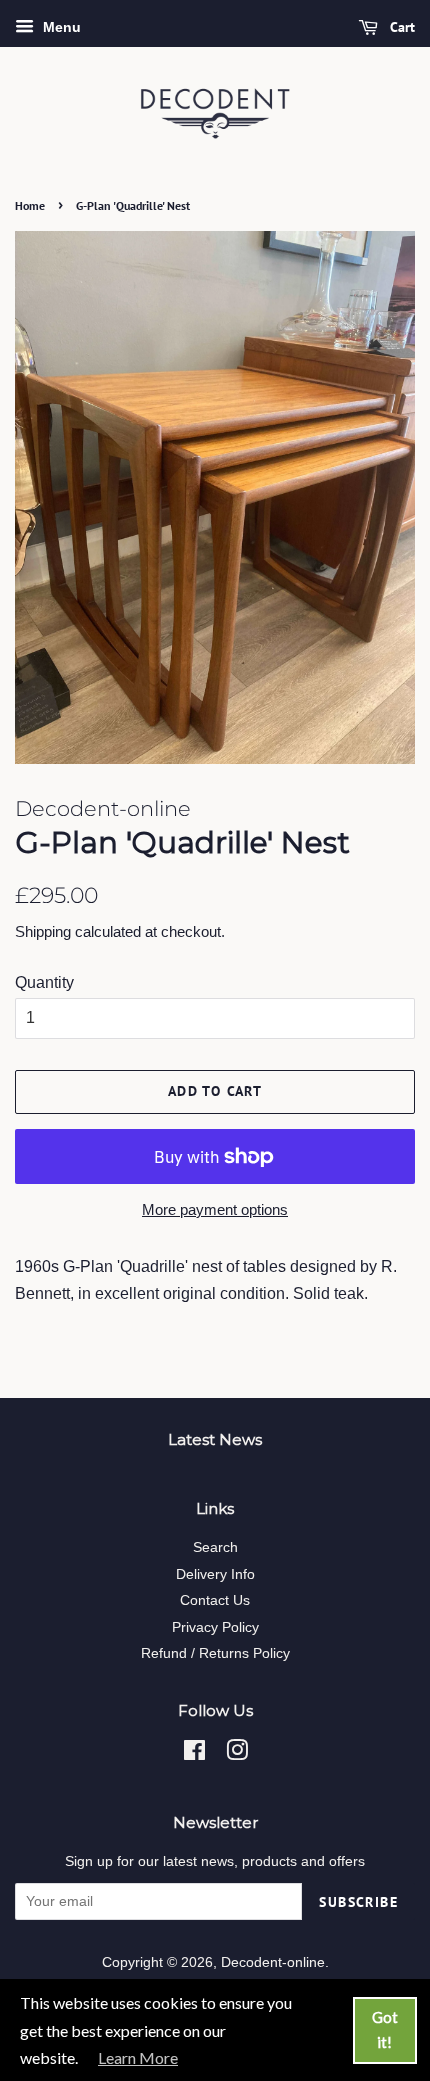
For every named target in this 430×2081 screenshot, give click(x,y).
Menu (60, 27)
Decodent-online (273, 1962)
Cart (400, 27)
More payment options (215, 1209)
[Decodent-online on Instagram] (237, 1754)
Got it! (385, 2030)
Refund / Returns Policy (215, 1653)
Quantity (44, 982)
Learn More (138, 2057)
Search (215, 1547)
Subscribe (358, 1902)
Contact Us (215, 1600)
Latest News (215, 1439)
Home (30, 205)
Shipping (43, 931)
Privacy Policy (215, 1627)
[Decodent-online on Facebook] (194, 1754)
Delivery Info (215, 1574)
